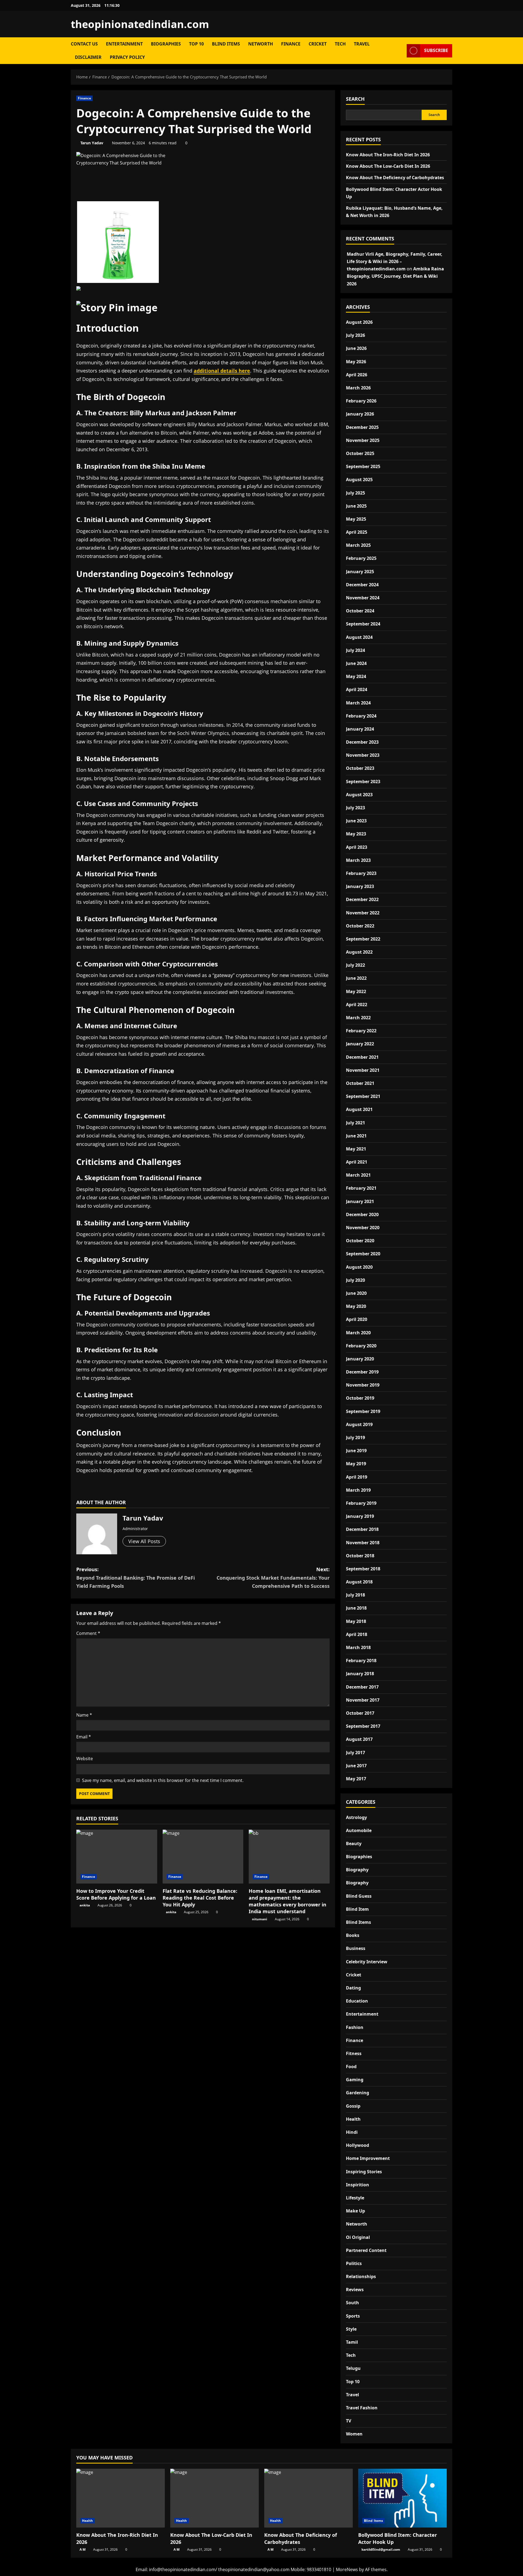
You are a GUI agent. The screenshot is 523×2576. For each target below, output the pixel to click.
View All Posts (144, 1541)
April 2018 (357, 1634)
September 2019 (363, 1411)
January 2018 (360, 1674)
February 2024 (361, 716)
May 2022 (356, 991)
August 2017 (359, 1739)
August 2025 (359, 480)
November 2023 (363, 755)
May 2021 (356, 1149)
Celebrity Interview (367, 1962)
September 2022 (363, 939)
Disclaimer (88, 57)
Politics (354, 2263)
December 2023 (362, 742)
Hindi (352, 2132)
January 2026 (360, 414)
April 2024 (357, 689)
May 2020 (356, 1306)
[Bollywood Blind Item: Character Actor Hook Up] (402, 2498)
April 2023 (357, 847)
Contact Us (84, 44)
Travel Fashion (362, 2408)
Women (354, 2434)
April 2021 (357, 1162)
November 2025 (363, 440)
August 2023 (359, 795)
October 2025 (360, 453)
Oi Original (358, 2237)
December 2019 (362, 1372)
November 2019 (363, 1385)
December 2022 (362, 899)
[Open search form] (401, 51)
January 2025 (360, 572)
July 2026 (355, 335)
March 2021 (358, 1175)
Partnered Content (366, 2250)
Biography (357, 1870)
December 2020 (362, 1214)
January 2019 (360, 1516)
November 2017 (363, 1700)
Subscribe (436, 50)
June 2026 (356, 348)
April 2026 (357, 375)
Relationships (361, 2276)
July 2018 (355, 1595)
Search (355, 99)
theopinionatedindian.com (140, 24)
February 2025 (361, 558)
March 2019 (358, 1490)
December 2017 (362, 1687)
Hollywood (358, 2145)
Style (351, 2329)
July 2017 (355, 1753)
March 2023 (358, 860)
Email (84, 1737)
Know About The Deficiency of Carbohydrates (395, 178)
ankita (85, 1905)
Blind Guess (359, 1896)
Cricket (318, 44)
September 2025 (363, 466)
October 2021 (360, 1083)
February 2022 (361, 1031)
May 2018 (356, 1621)
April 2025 (357, 532)
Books (353, 1935)
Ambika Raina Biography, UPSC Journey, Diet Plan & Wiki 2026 (395, 276)
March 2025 (358, 545)
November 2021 (363, 1070)
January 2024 (360, 729)
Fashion (355, 2027)
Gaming (355, 2080)
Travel (362, 44)
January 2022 (360, 1044)
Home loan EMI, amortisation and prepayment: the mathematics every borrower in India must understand (288, 1901)
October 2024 (360, 611)
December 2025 (362, 427)
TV (349, 2421)
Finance (291, 44)
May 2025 (356, 519)
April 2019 (357, 1477)
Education (357, 2001)
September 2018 (363, 1569)
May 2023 (356, 834)
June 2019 (356, 1451)
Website (85, 1759)
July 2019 (355, 1437)
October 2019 (360, 1398)
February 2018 (361, 1661)
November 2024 (363, 598)
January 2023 (360, 886)
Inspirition (358, 2185)
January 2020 (360, 1359)
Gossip (353, 2106)
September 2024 (363, 624)
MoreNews (347, 2569)
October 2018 (360, 1556)
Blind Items (226, 44)
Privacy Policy (127, 57)
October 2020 (360, 1241)
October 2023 (360, 768)
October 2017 (360, 1713)
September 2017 (363, 1726)
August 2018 (359, 1582)
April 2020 (357, 1319)
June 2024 (356, 663)
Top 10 (196, 44)
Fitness (354, 2053)
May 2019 (356, 1464)
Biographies (166, 44)
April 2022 (357, 1005)
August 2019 (359, 1424)
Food (351, 2067)
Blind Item (357, 1909)
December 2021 (362, 1057)
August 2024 (359, 637)
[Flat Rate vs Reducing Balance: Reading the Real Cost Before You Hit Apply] (203, 1857)
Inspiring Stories (364, 2172)
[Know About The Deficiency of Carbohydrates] (308, 2498)
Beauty (354, 1844)
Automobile (359, 1830)
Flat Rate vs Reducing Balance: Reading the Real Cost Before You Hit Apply (200, 1898)
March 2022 (358, 1018)
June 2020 (356, 1293)
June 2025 (356, 506)
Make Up (355, 2211)
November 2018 (363, 1543)
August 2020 (359, 1267)
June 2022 (356, 978)
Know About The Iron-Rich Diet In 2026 (388, 155)
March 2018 (358, 1647)
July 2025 (355, 493)
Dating (353, 1988)
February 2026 (361, 401)
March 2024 (358, 703)
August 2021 (359, 1109)
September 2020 (363, 1254)
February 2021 (361, 1188)
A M (83, 2549)
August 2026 (359, 322)
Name (84, 1715)
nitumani (260, 1919)
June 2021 (356, 1136)
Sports (353, 2316)
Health (353, 2119)
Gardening (358, 2093)
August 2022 (359, 952)
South (352, 2303)
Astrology (356, 1817)
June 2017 (356, 1766)
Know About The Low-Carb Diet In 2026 (388, 166)
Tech (340, 44)
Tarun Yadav (92, 143)
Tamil (352, 2342)
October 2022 (360, 926)
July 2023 (355, 808)
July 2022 (355, 965)
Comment (88, 1633)
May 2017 (356, 1779)
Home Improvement (368, 2158)
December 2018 (362, 1529)
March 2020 (358, 1333)
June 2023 (356, 821)
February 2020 (361, 1346)
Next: (273, 1578)
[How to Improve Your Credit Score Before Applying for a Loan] (117, 1857)
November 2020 (363, 1228)
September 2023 (363, 782)
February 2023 (361, 873)
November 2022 (363, 913)
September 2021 (363, 1096)
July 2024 (355, 650)
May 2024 (356, 676)
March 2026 (358, 388)
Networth (261, 44)
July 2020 (355, 1280)
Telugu (353, 2368)
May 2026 (356, 362)
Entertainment (124, 44)
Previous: (136, 1578)
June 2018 (356, 1608)
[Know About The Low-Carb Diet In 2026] (215, 2498)
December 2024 (362, 585)
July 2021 (355, 1123)
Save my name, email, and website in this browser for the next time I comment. (163, 1780)
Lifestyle (355, 2198)
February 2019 (361, 1503)
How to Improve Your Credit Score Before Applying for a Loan (116, 1894)
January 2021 (360, 1201)
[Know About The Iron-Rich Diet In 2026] (121, 2498)
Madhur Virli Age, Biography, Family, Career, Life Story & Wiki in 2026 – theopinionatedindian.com (395, 261)
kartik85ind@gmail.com (381, 2549)
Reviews (355, 2290)
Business (356, 1948)
